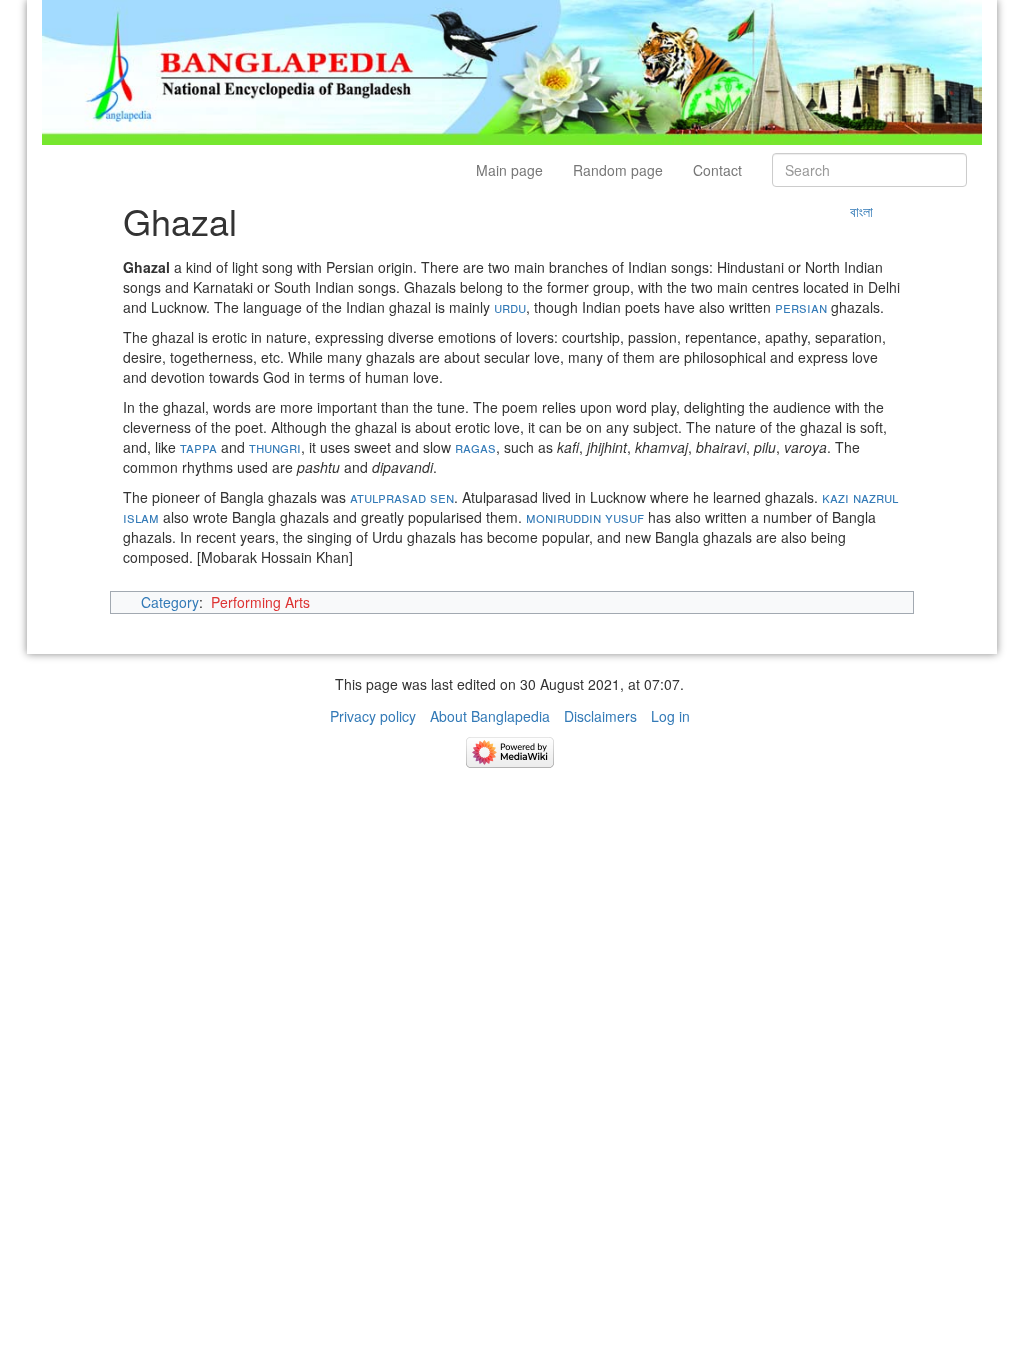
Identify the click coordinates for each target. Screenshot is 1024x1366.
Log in (670, 716)
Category (170, 602)
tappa (198, 447)
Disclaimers (600, 716)
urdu (510, 307)
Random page (618, 170)
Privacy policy (373, 716)
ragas (475, 447)
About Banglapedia (490, 716)
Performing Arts (260, 602)
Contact (717, 170)
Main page (509, 170)
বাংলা (861, 211)
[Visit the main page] (512, 70)
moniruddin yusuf (585, 517)
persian (801, 307)
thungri (275, 447)
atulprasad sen (402, 497)
